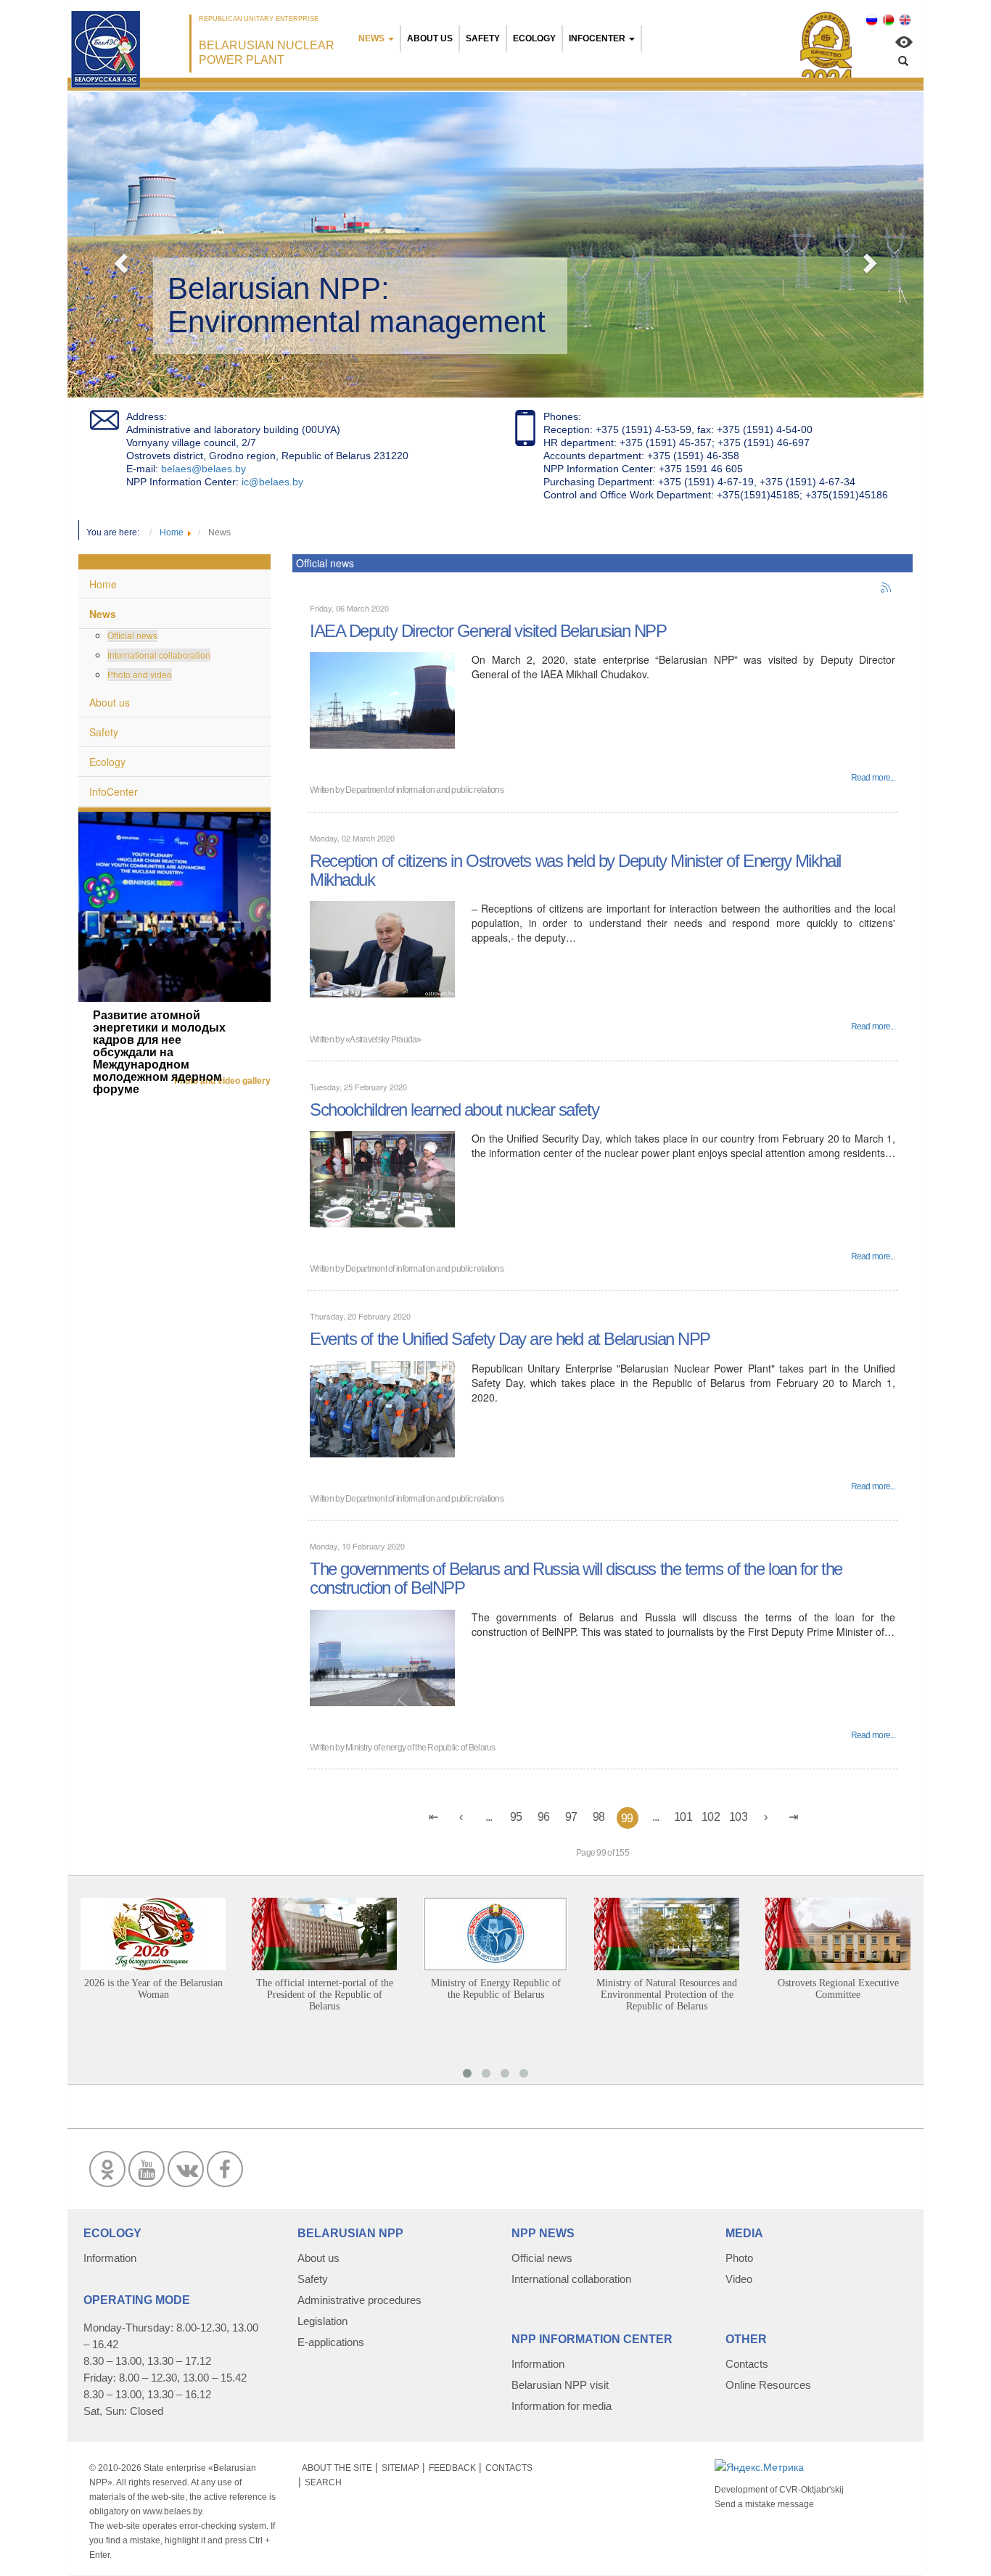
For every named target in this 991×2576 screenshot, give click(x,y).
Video (739, 2279)
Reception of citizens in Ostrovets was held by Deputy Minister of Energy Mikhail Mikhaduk (575, 870)
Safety (483, 38)
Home (103, 584)
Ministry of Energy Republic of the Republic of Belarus (496, 1989)
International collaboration (159, 655)
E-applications (331, 2342)
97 (571, 1817)
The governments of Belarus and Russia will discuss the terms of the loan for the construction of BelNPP (576, 1578)
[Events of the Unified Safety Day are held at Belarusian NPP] (382, 1407)
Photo (739, 2258)
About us (430, 38)
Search (323, 2482)
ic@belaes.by (272, 482)
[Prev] (461, 1817)
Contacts (747, 2364)
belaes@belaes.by (203, 469)
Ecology (534, 38)
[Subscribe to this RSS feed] (887, 588)
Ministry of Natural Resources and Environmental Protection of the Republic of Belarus (667, 1995)
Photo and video (140, 674)
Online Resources (768, 2385)
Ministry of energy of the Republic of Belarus (420, 1748)
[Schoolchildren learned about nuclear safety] (382, 1177)
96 (544, 1817)
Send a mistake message (764, 2504)
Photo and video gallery (222, 1081)
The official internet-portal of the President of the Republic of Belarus (325, 1995)
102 (711, 1817)
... (489, 1817)
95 (516, 1817)
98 (599, 1817)
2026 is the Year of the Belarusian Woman (153, 1989)
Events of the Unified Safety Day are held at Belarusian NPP (510, 1339)
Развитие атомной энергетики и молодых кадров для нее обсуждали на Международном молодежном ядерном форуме (159, 1052)
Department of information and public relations (424, 790)
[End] (794, 1817)
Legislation (322, 2321)
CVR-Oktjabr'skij (811, 2490)
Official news (132, 635)
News (371, 38)
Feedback (452, 2468)
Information (110, 2258)
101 (683, 1817)
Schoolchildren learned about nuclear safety (454, 1110)
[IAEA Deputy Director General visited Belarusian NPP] (382, 699)
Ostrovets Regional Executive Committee (838, 1989)
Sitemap (400, 2468)
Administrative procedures (359, 2300)
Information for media (562, 2406)
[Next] (766, 1817)
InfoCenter (597, 38)
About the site (337, 2468)
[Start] (434, 1817)
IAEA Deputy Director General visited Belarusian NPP (488, 631)
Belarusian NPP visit (560, 2385)
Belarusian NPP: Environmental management (357, 305)
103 (738, 1817)
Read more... (873, 778)
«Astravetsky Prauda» (383, 1040)
